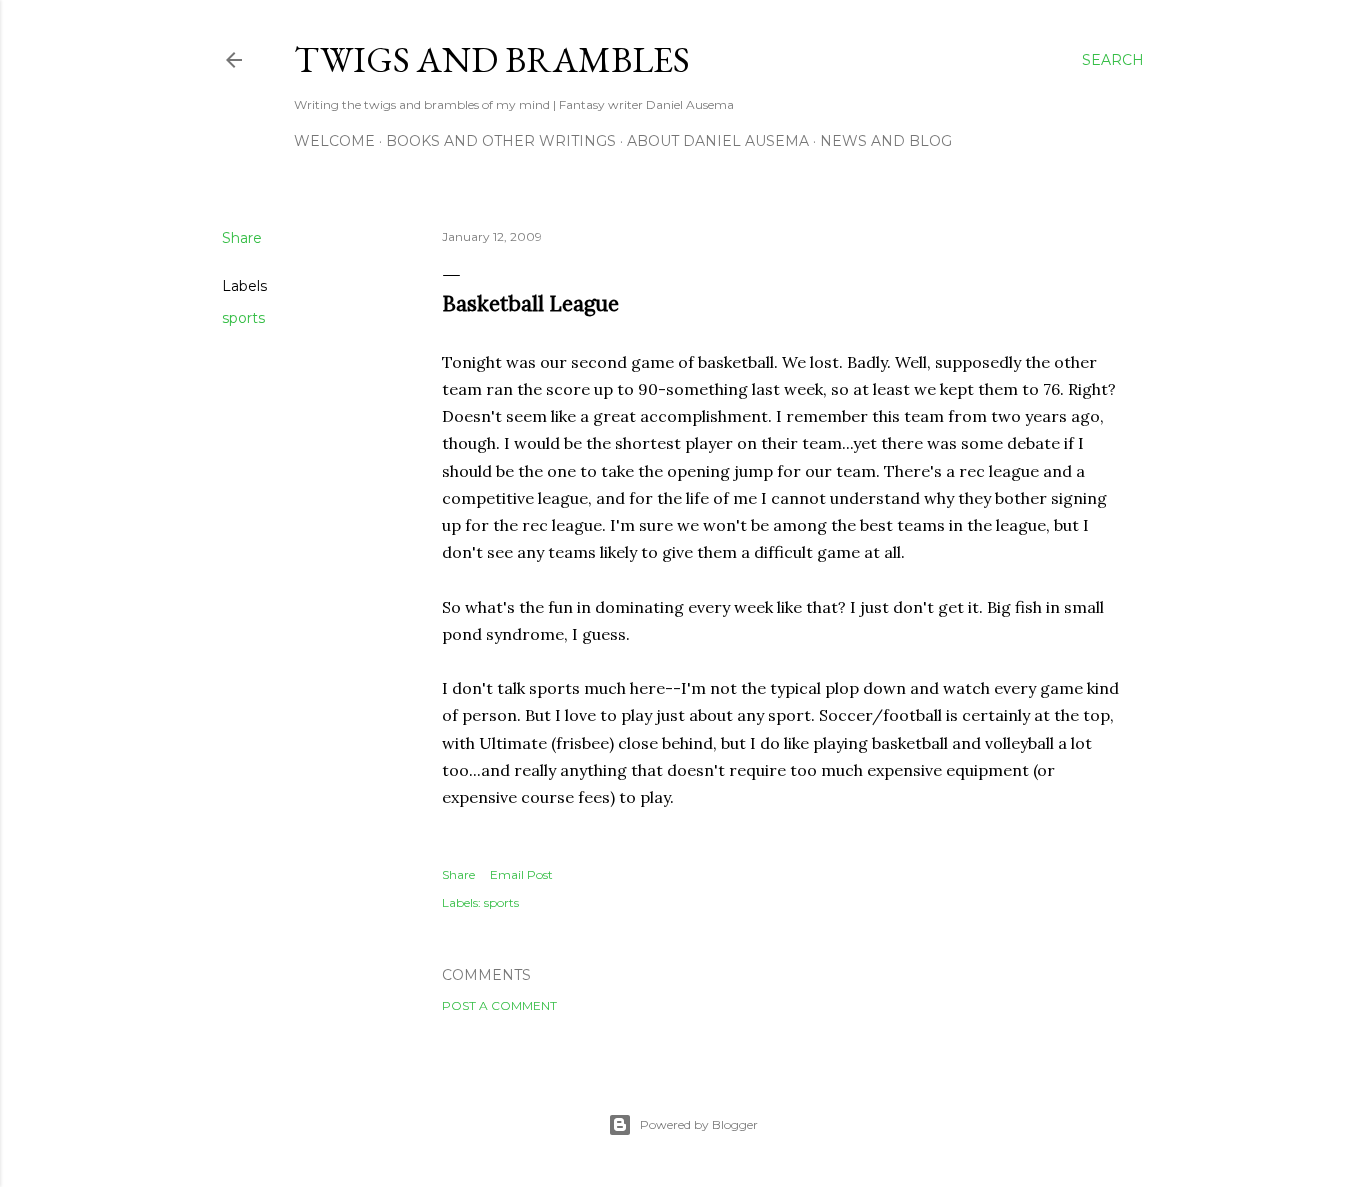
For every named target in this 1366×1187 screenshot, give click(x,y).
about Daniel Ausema (718, 141)
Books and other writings (501, 141)
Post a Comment (499, 1005)
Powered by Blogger (699, 1124)
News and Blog (886, 141)
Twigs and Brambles (492, 59)
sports (243, 318)
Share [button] (242, 238)
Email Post (521, 874)
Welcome (334, 141)
